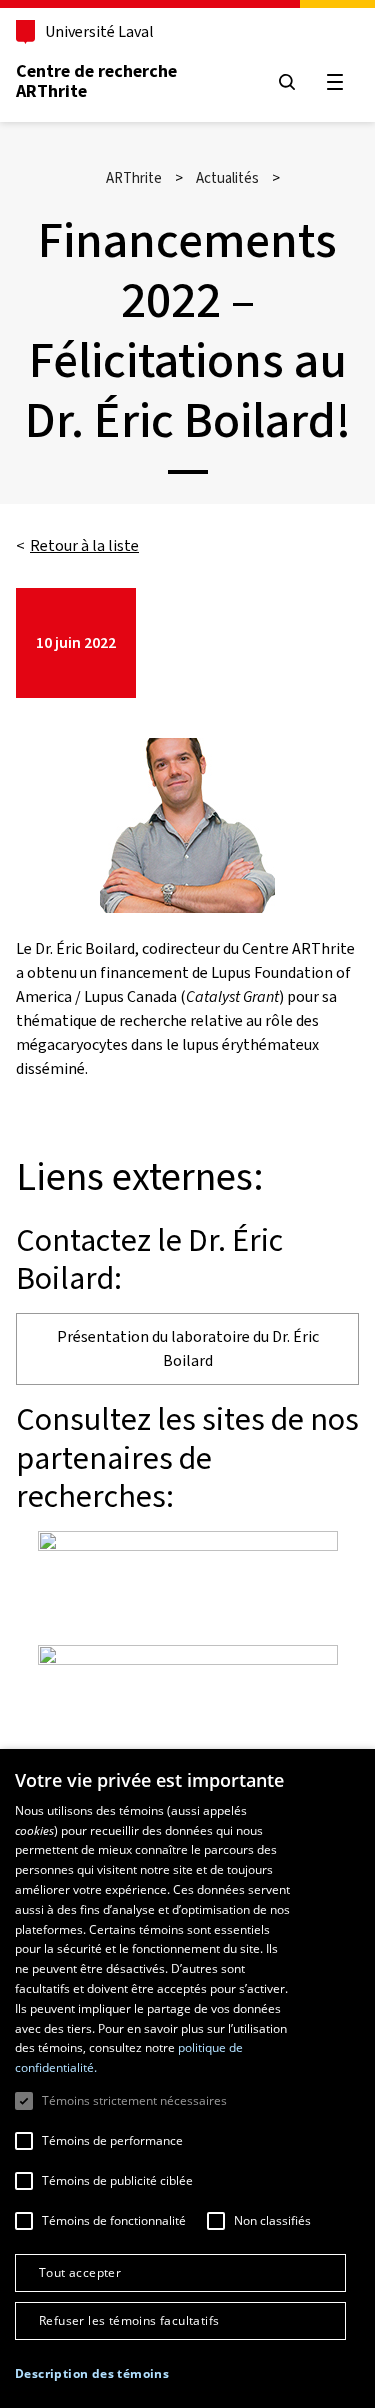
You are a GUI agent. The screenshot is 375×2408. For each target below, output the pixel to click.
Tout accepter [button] (80, 2272)
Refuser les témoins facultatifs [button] (129, 2320)
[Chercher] (287, 82)
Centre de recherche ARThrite (96, 81)
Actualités (227, 178)
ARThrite (134, 178)
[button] (92, 2374)
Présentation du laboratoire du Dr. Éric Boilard (188, 1348)
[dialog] (187, 2078)
